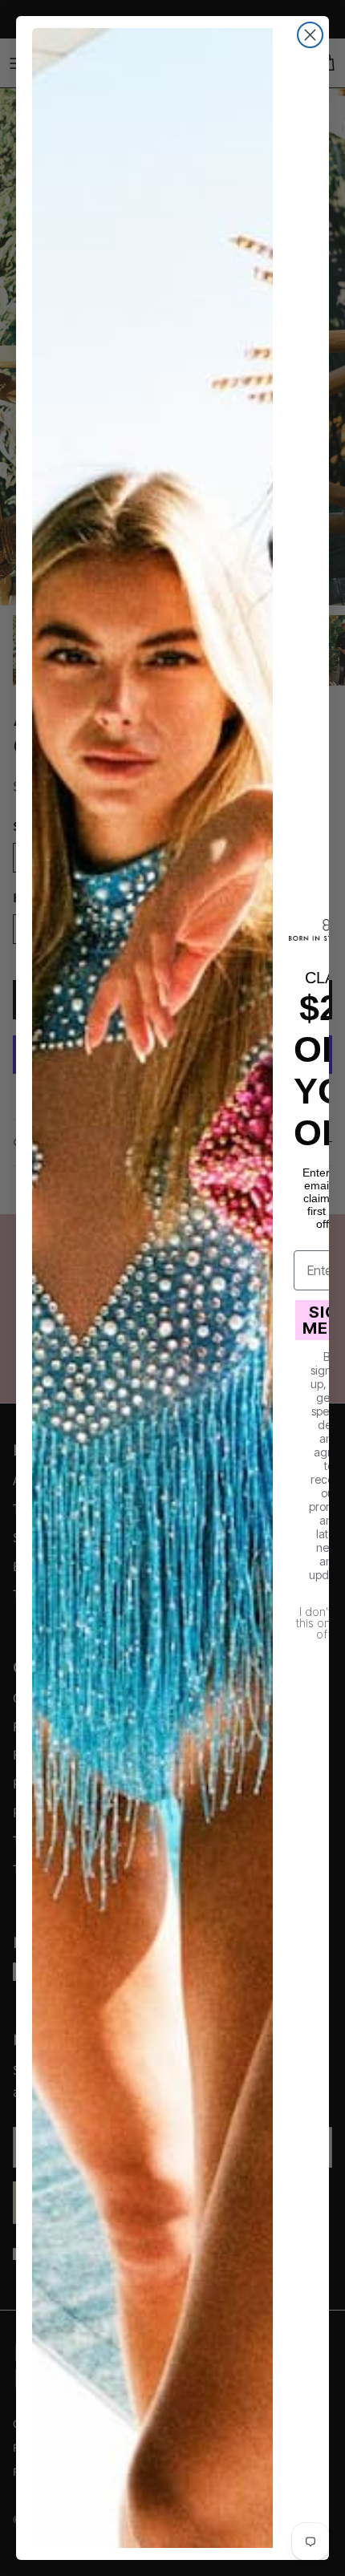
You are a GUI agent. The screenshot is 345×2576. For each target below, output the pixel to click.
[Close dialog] (310, 35)
